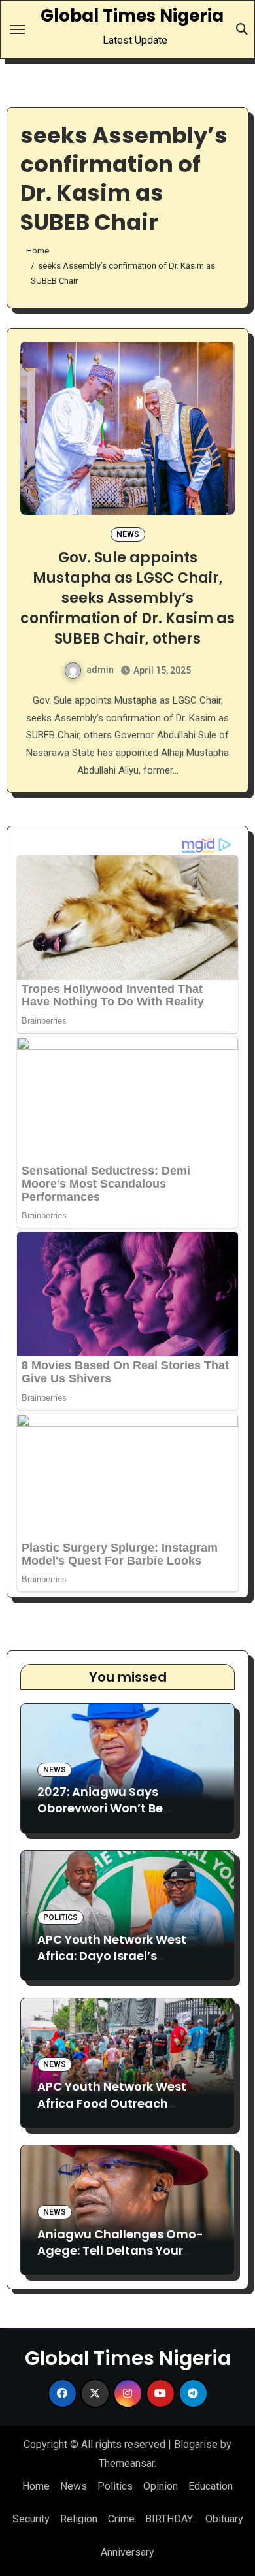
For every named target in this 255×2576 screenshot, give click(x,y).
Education (211, 2486)
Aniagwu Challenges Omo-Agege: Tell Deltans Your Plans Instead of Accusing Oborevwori (120, 2259)
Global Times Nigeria (132, 16)
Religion (79, 2519)
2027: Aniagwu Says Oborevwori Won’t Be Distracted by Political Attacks (104, 1817)
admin (100, 670)
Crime (121, 2519)
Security (31, 2519)
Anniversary (127, 2552)
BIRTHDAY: (170, 2519)
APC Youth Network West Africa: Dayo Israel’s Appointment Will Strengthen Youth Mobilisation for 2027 (126, 1964)
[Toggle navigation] (18, 29)
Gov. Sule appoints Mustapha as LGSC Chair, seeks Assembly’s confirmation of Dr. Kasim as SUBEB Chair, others (127, 598)
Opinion (161, 2486)
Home (36, 2486)
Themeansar (127, 2463)
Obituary (224, 2519)
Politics (60, 1917)
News (128, 534)
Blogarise (196, 2444)
